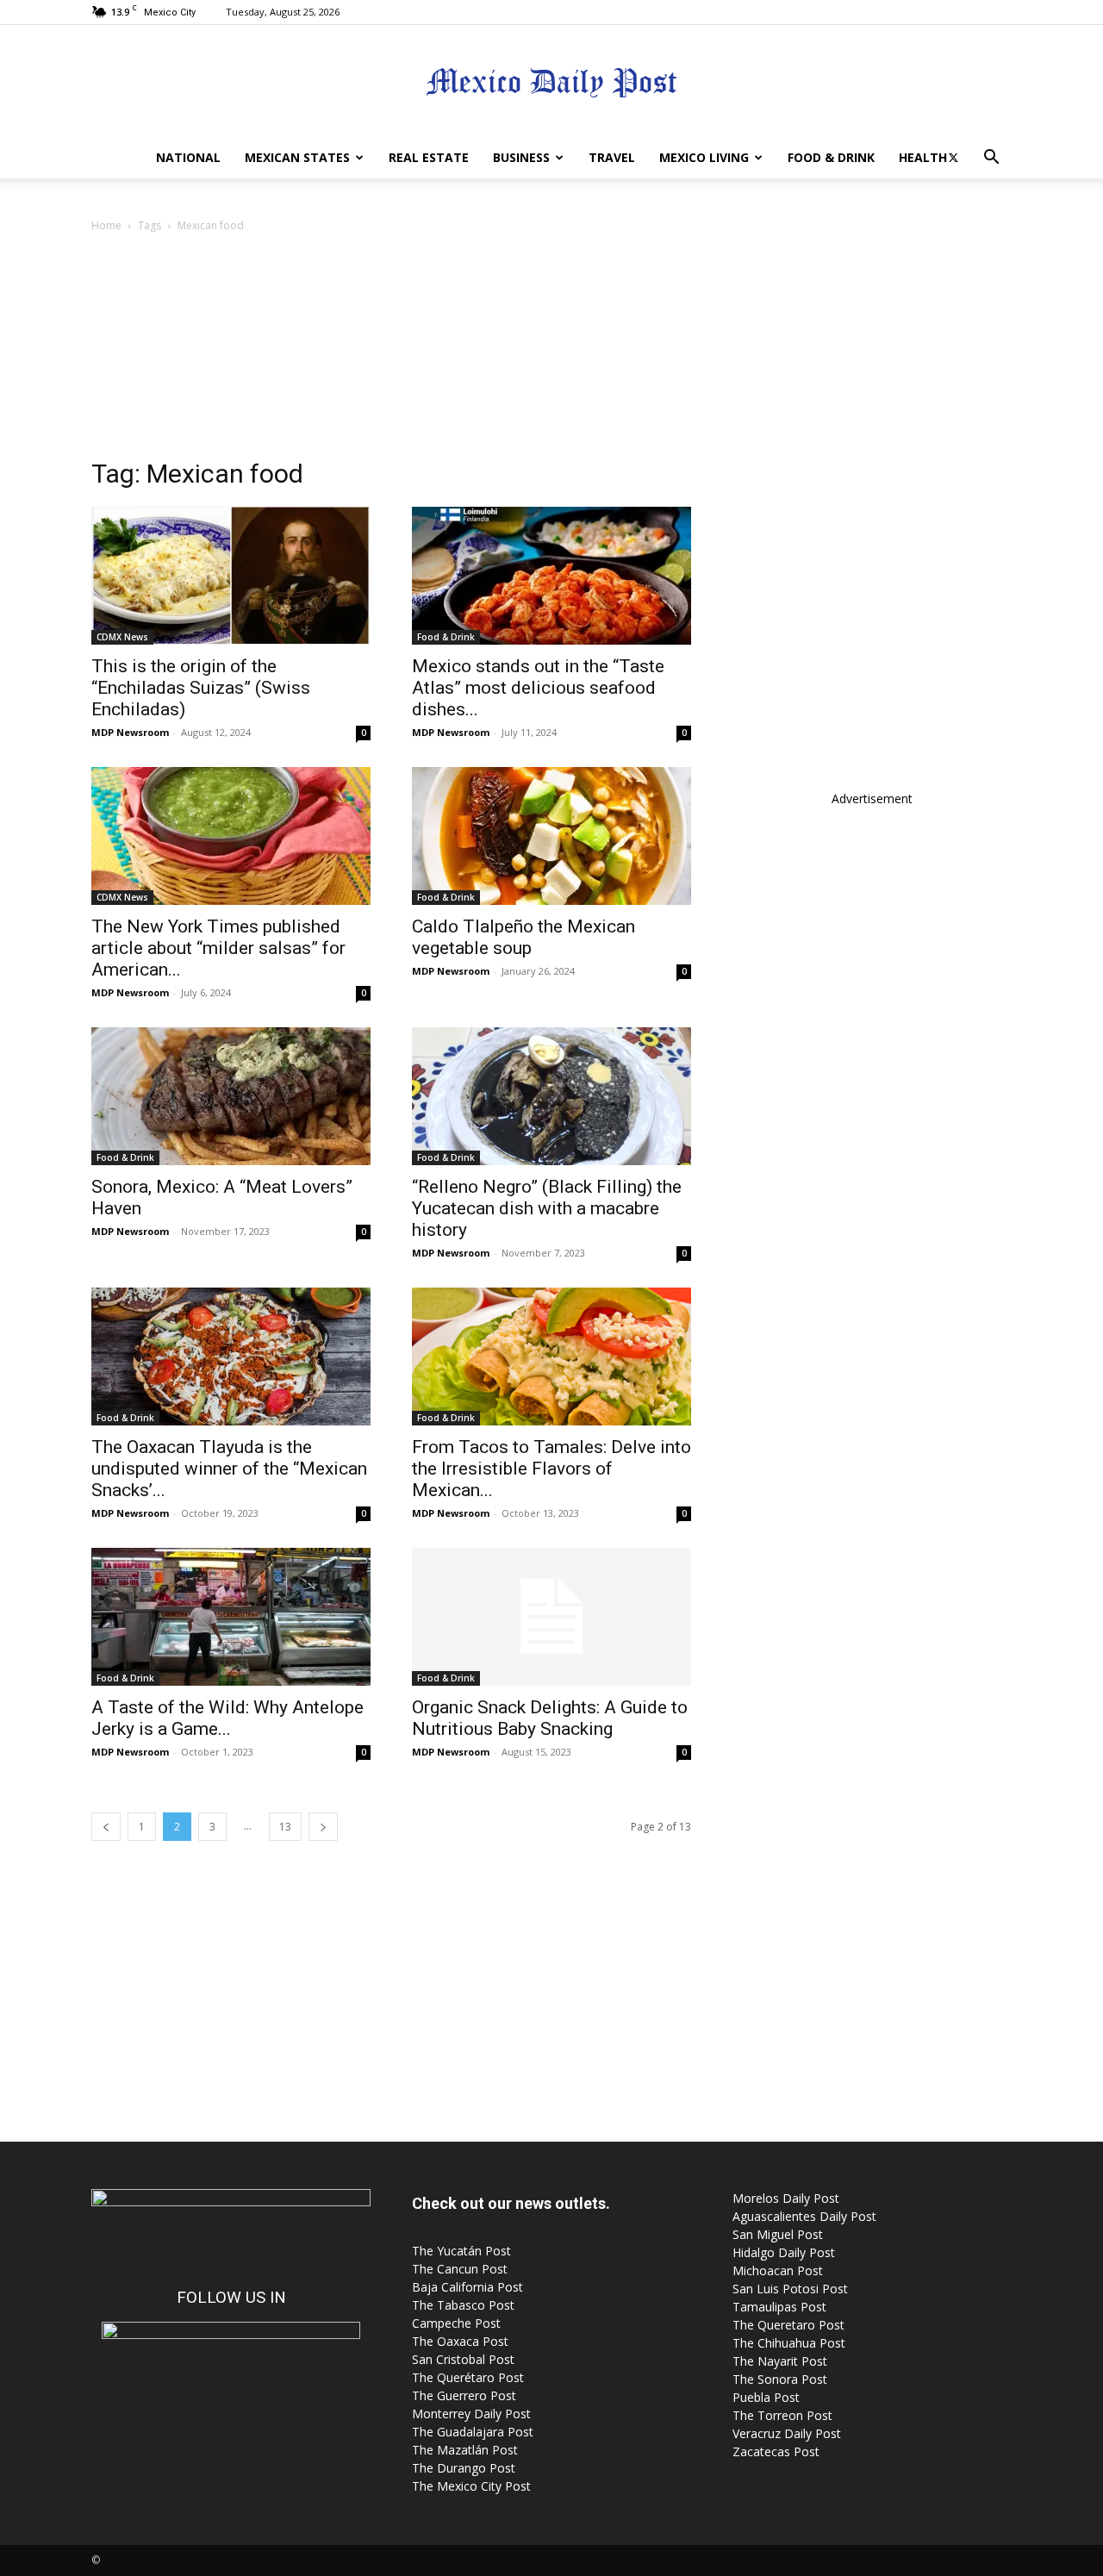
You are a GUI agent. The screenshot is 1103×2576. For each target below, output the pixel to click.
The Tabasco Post (463, 2305)
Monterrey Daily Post (471, 2414)
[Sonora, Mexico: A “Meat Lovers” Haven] (231, 1096)
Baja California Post (467, 2287)
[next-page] (323, 1827)
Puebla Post (766, 2397)
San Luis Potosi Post (790, 2289)
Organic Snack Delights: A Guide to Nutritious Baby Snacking (550, 1718)
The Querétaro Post (468, 2377)
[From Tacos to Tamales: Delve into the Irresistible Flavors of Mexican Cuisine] (551, 1357)
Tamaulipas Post (779, 2307)
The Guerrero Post (464, 2395)
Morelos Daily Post (786, 2198)
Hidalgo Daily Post (784, 2252)
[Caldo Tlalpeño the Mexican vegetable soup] (551, 836)
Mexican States (297, 157)
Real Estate (429, 157)
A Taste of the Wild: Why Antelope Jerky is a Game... (227, 1718)
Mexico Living (704, 157)
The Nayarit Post (780, 2361)
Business (521, 157)
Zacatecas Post (776, 2451)
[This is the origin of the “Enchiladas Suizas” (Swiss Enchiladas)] (231, 576)
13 (285, 1827)
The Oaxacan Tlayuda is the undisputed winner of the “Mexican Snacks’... (229, 1469)
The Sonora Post (780, 2379)
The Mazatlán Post (465, 2450)
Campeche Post (456, 2323)
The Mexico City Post (471, 2486)
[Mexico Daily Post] (551, 82)
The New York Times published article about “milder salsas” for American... (218, 948)
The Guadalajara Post (473, 2432)
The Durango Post (464, 2468)
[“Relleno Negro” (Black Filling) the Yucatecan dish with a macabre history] (551, 1096)
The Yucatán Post (461, 2251)
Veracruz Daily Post (787, 2433)
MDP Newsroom (130, 732)
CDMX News (122, 637)
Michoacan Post (778, 2270)
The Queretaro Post (788, 2325)
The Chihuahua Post (789, 2343)
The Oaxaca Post (460, 2341)
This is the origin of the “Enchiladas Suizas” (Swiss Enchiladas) (201, 688)
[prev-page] (106, 1827)
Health (923, 157)
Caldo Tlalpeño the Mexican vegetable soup (523, 937)
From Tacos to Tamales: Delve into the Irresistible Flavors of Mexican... (551, 1469)
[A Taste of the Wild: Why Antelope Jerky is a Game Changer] (231, 1617)
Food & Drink (831, 157)
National (188, 157)
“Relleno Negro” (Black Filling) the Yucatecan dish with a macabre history (547, 1208)
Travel (612, 157)
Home (106, 225)
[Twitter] (953, 158)
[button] (991, 159)
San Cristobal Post (463, 2359)
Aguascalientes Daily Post (804, 2216)
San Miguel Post (778, 2234)
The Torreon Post (782, 2415)
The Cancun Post (460, 2269)
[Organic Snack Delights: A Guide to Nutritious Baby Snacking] (551, 1617)
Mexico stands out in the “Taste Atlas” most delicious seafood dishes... (538, 688)
